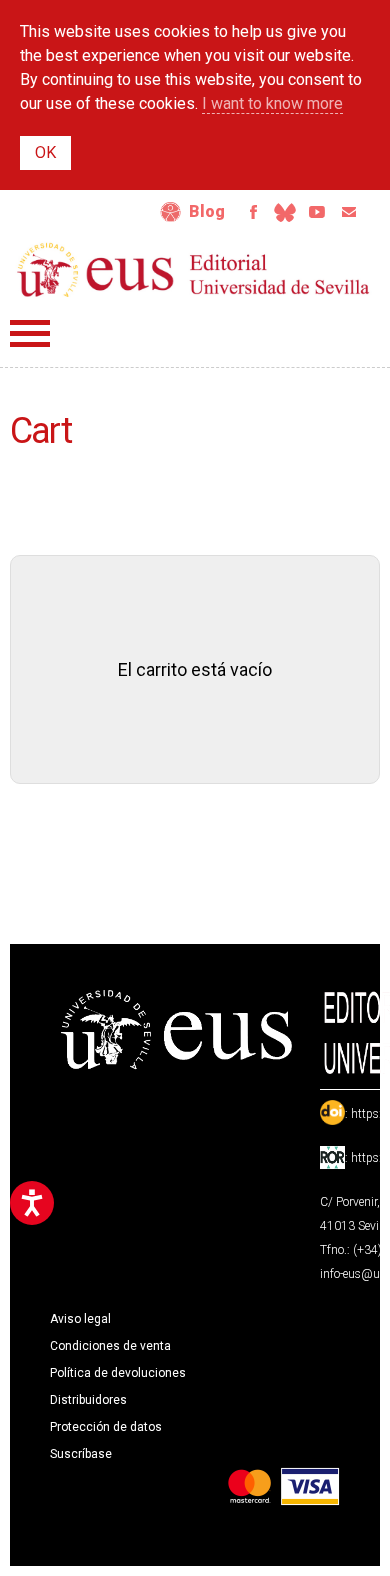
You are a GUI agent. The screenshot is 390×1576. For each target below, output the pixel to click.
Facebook (253, 212)
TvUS (317, 212)
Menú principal (30, 333)
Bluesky (285, 212)
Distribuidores (88, 1400)
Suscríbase (81, 1454)
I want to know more (272, 103)
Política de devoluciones (118, 1373)
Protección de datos (106, 1427)
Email (349, 212)
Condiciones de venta (110, 1346)
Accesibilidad (171, 212)
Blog (207, 211)
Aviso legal (80, 1319)
